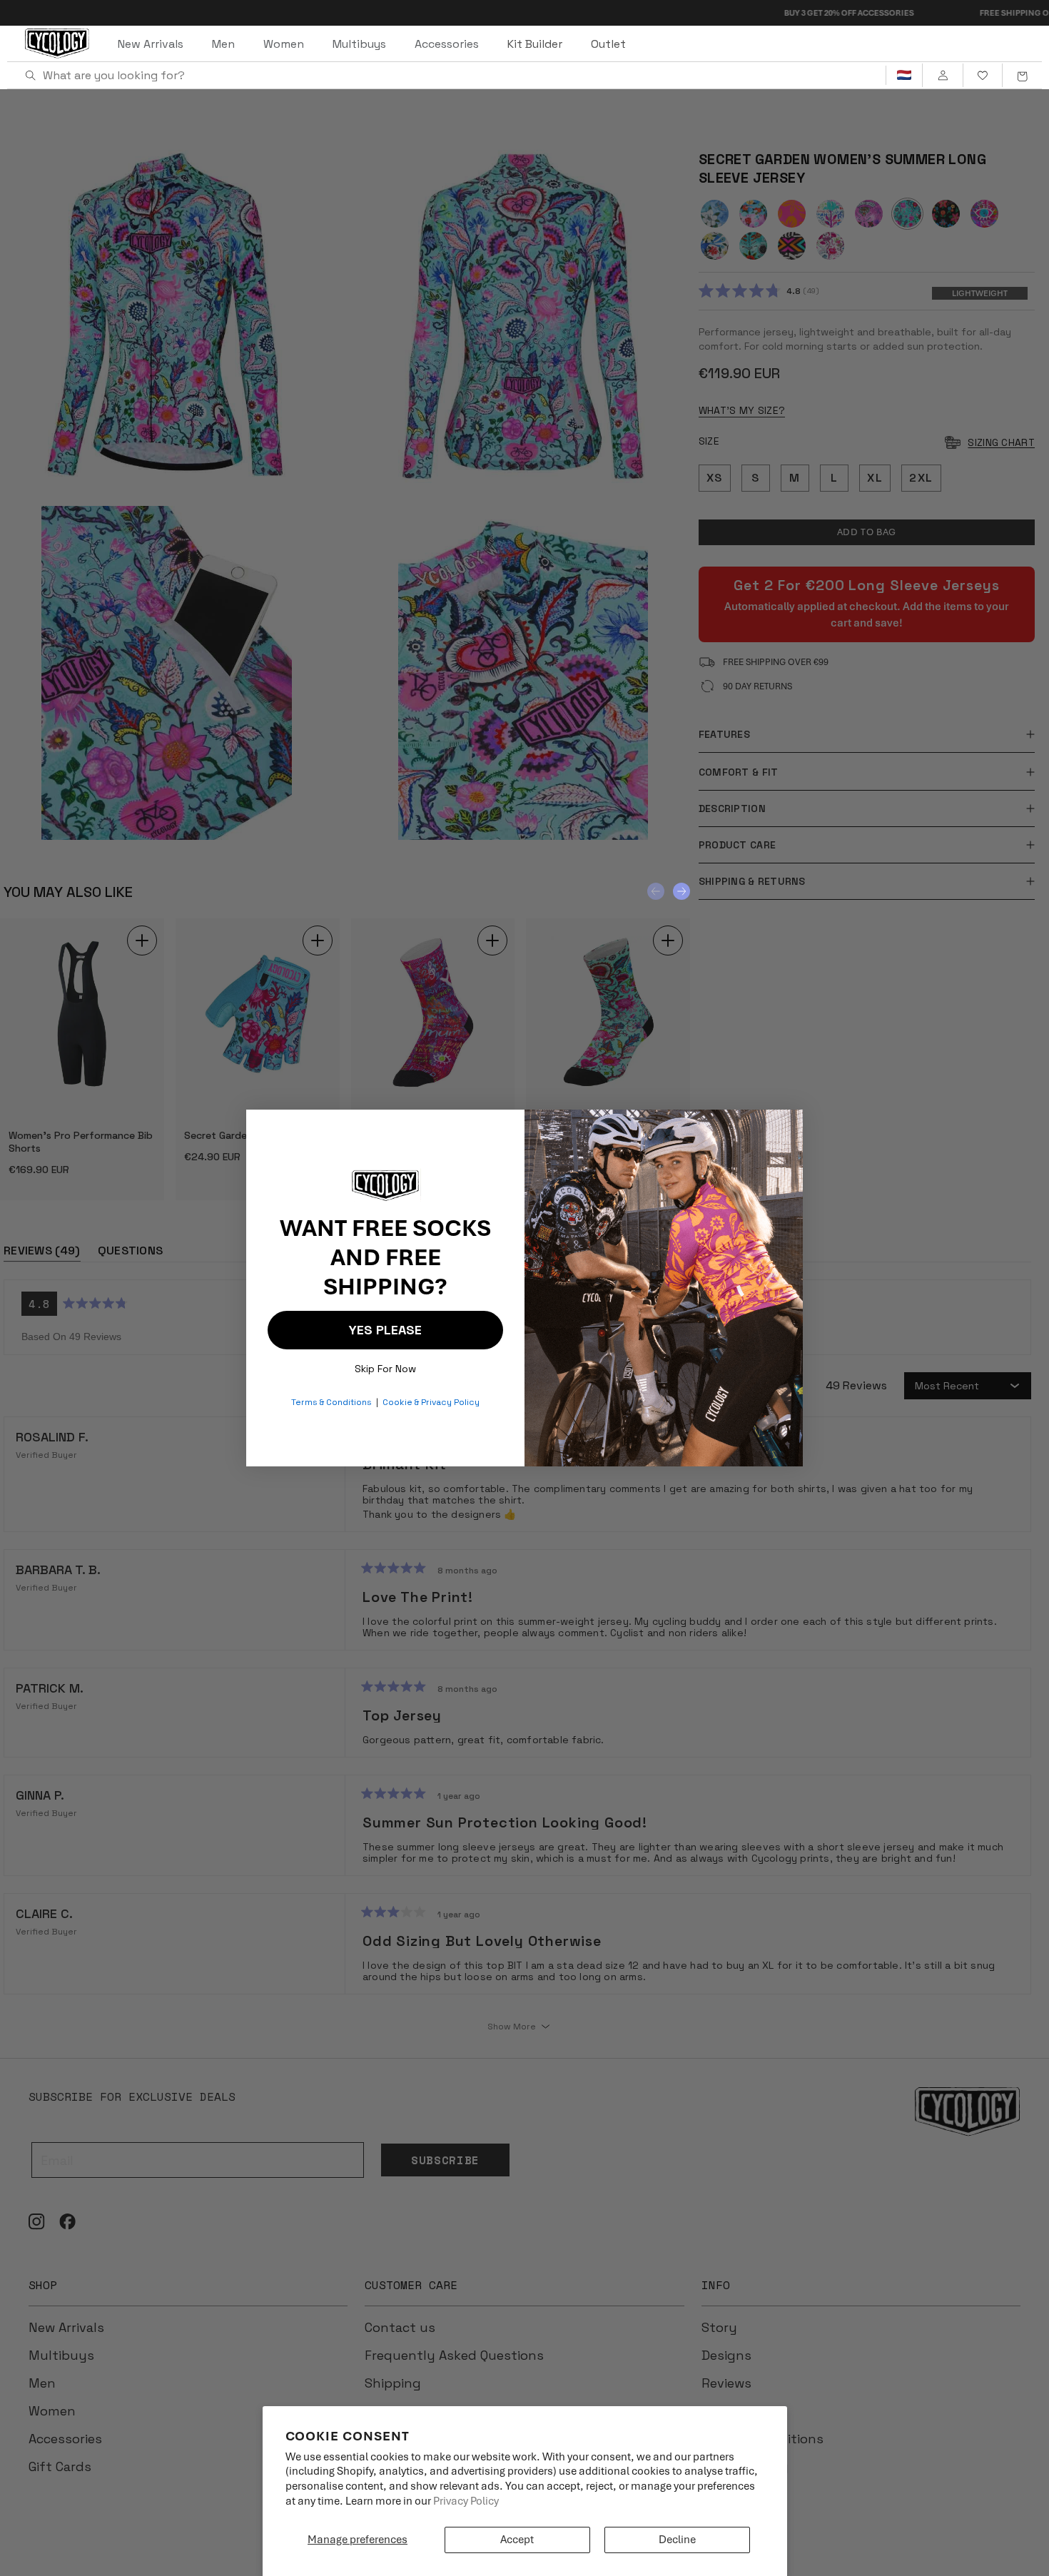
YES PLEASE (385, 1330)
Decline (677, 2540)
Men (223, 44)
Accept (517, 2540)
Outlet (608, 44)
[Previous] (656, 891)
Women (284, 44)
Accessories (447, 44)
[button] (1022, 76)
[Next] (681, 891)
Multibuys (359, 44)
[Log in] (942, 76)
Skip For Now (385, 1365)
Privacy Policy (466, 2501)
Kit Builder (535, 44)
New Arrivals (151, 44)
